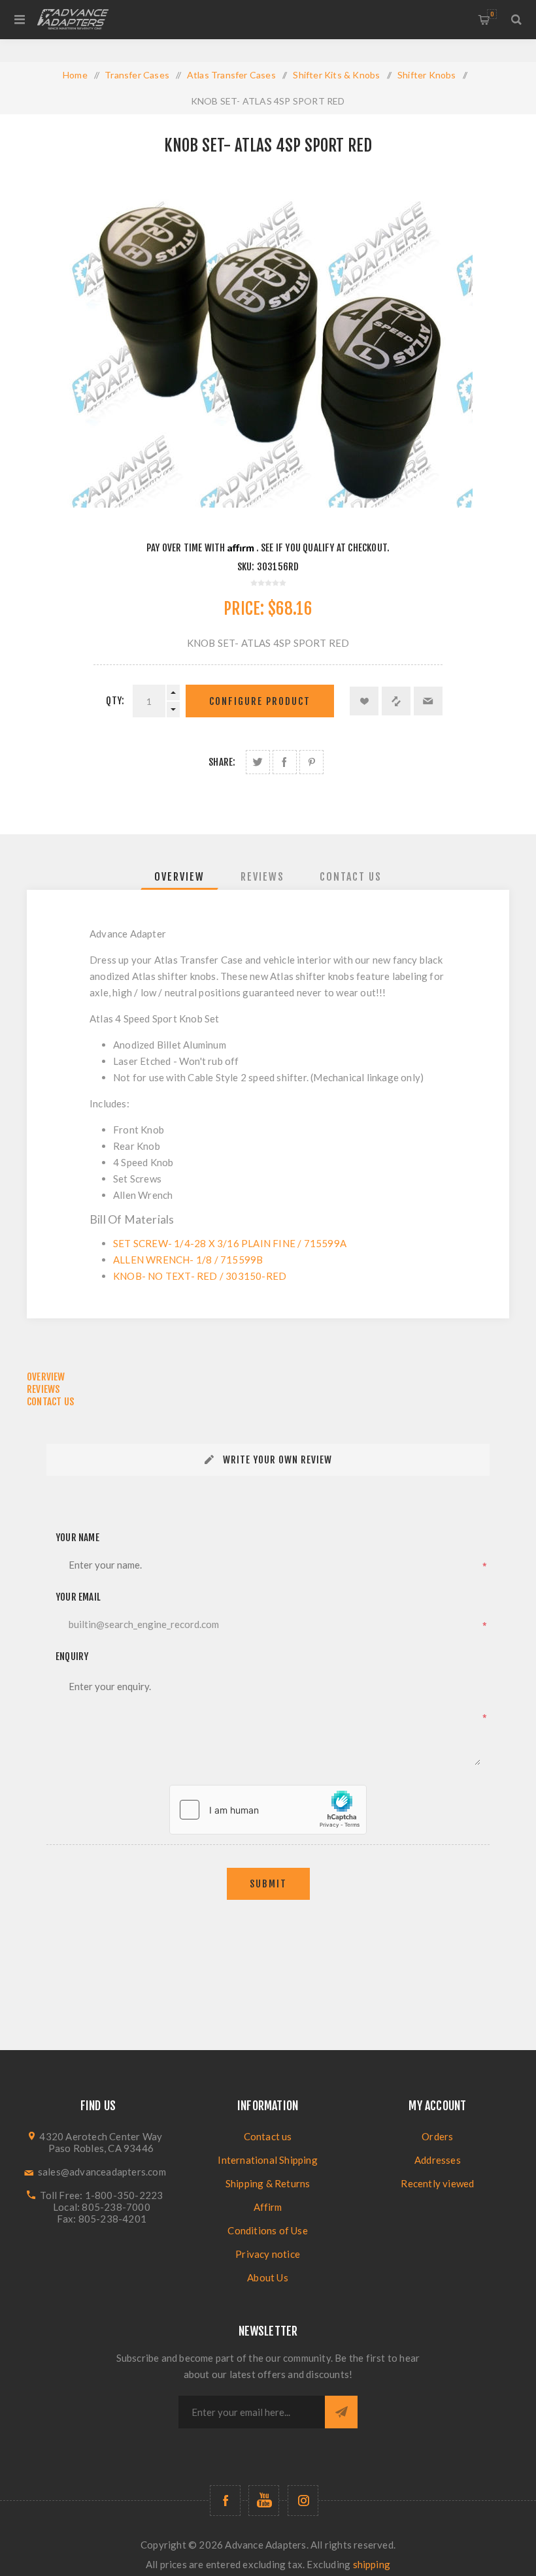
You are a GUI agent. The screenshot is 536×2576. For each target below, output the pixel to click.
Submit (268, 1884)
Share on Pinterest (311, 762)
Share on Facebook (285, 762)
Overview (179, 877)
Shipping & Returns (268, 2183)
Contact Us (351, 877)
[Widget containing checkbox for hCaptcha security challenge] (268, 1810)
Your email (78, 1597)
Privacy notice (268, 2254)
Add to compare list (396, 701)
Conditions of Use (267, 2230)
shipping (372, 2564)
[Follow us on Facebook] (225, 2501)
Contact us (268, 2136)
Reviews (262, 877)
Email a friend (428, 701)
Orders (437, 2136)
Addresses (438, 2160)
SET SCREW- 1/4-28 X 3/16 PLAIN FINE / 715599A (230, 1243)
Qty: (115, 701)
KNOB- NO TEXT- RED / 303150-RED (200, 1276)
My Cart (492, 14)
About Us (268, 2277)
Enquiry (72, 1656)
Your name (77, 1538)
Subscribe (341, 2412)
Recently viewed (437, 2183)
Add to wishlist (364, 701)
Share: (222, 762)
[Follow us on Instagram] (303, 2501)
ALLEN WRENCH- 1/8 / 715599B (188, 1260)
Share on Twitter (258, 762)
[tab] (179, 877)
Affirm (268, 2207)
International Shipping (267, 2160)
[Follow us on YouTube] (264, 2501)
